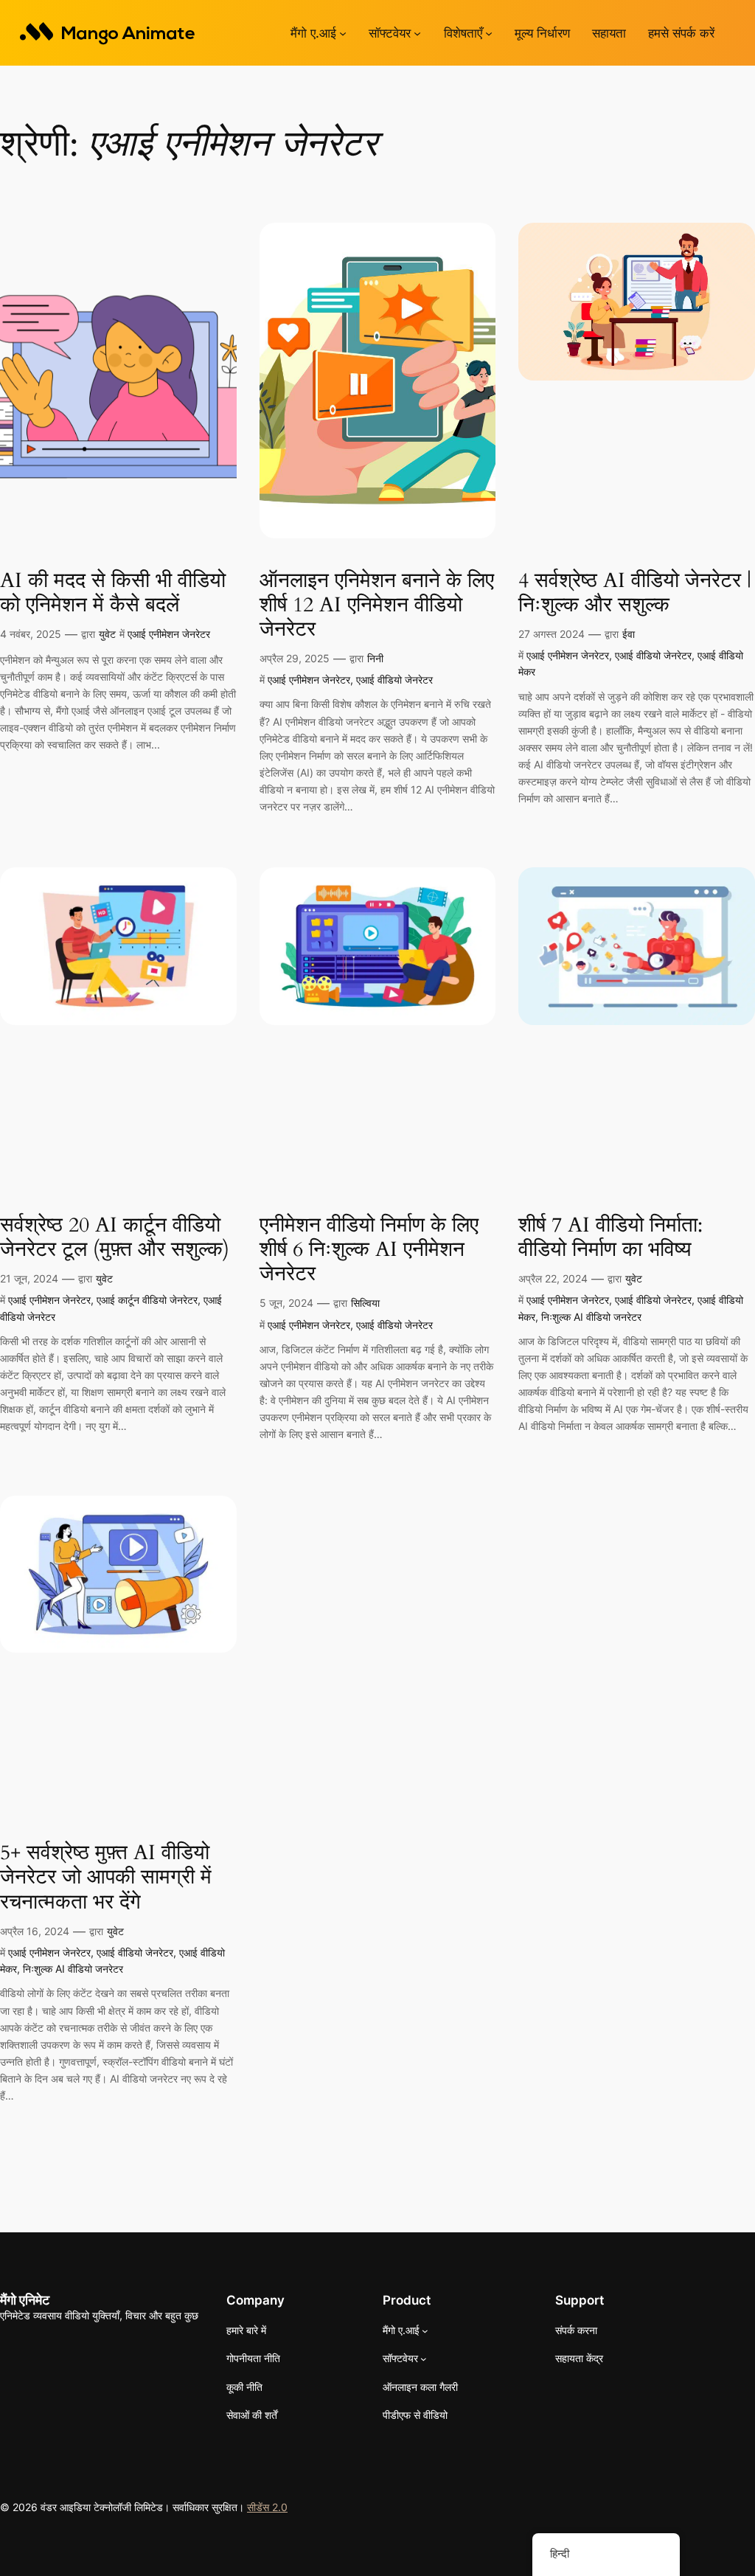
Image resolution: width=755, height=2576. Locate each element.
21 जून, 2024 (29, 1278)
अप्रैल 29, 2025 (295, 658)
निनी (375, 658)
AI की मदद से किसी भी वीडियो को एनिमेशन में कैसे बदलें (113, 593)
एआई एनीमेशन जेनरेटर (169, 634)
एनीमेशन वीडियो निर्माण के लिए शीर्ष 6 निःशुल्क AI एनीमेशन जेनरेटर (369, 1250)
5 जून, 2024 (286, 1303)
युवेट (107, 634)
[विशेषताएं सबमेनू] (489, 33)
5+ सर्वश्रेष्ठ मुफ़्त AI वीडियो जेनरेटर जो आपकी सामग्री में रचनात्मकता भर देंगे (106, 1877)
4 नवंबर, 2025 (31, 634)
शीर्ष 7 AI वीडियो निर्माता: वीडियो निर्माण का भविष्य (610, 1237)
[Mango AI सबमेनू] (343, 33)
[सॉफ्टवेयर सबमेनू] (417, 33)
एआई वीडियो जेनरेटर (394, 680)
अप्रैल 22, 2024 (553, 1278)
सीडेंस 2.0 (267, 2507)
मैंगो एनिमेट (25, 2300)
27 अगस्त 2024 (552, 634)
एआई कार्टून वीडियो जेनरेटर (147, 1300)
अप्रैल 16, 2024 (35, 1931)
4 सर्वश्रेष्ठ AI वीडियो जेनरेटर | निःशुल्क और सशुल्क (635, 593)
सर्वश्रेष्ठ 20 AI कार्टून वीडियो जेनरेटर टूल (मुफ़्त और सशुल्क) (115, 1237)
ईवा (629, 634)
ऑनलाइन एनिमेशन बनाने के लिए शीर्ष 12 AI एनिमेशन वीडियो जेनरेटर (377, 605)
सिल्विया (365, 1303)
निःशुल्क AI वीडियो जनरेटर (591, 1317)
